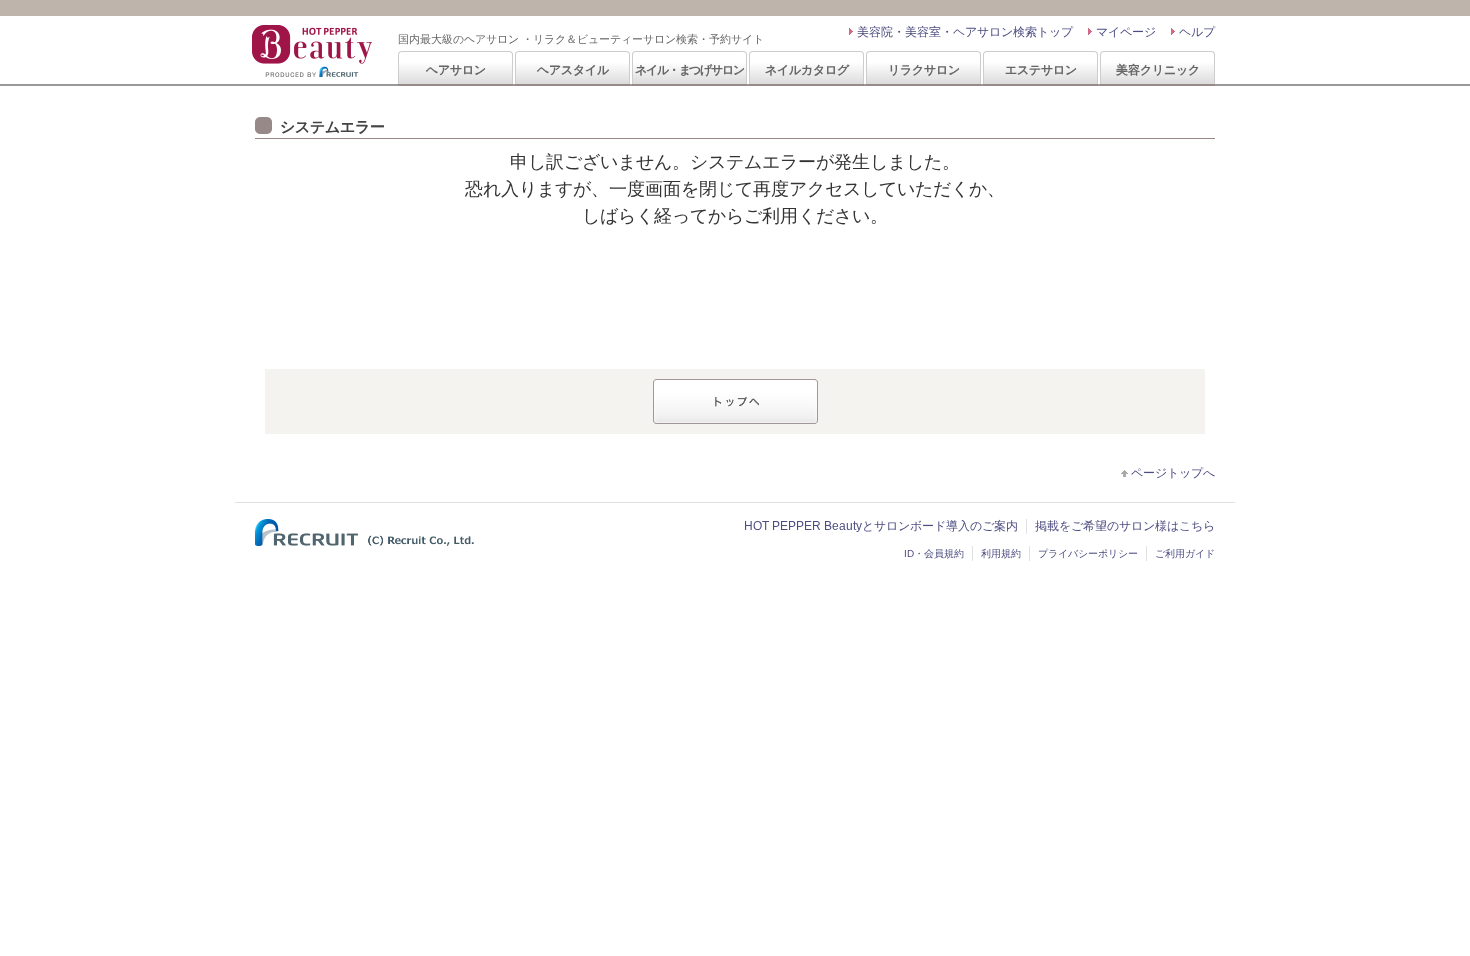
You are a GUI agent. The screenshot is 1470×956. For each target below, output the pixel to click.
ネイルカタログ (807, 69)
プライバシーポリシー (1088, 553)
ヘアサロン (456, 69)
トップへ (735, 401)
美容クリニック (1158, 69)
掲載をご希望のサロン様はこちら (1125, 526)
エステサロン (1041, 69)
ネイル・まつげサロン (689, 69)
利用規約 (1001, 553)
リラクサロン (924, 69)
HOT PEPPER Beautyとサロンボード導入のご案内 (881, 526)
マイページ (1126, 32)
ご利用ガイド (1185, 553)
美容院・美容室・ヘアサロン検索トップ (965, 32)
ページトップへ (1173, 473)
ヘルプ (1197, 32)
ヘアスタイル (573, 69)
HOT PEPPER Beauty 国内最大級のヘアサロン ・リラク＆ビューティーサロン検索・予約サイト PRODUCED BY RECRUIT (314, 51)
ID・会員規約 (934, 553)
